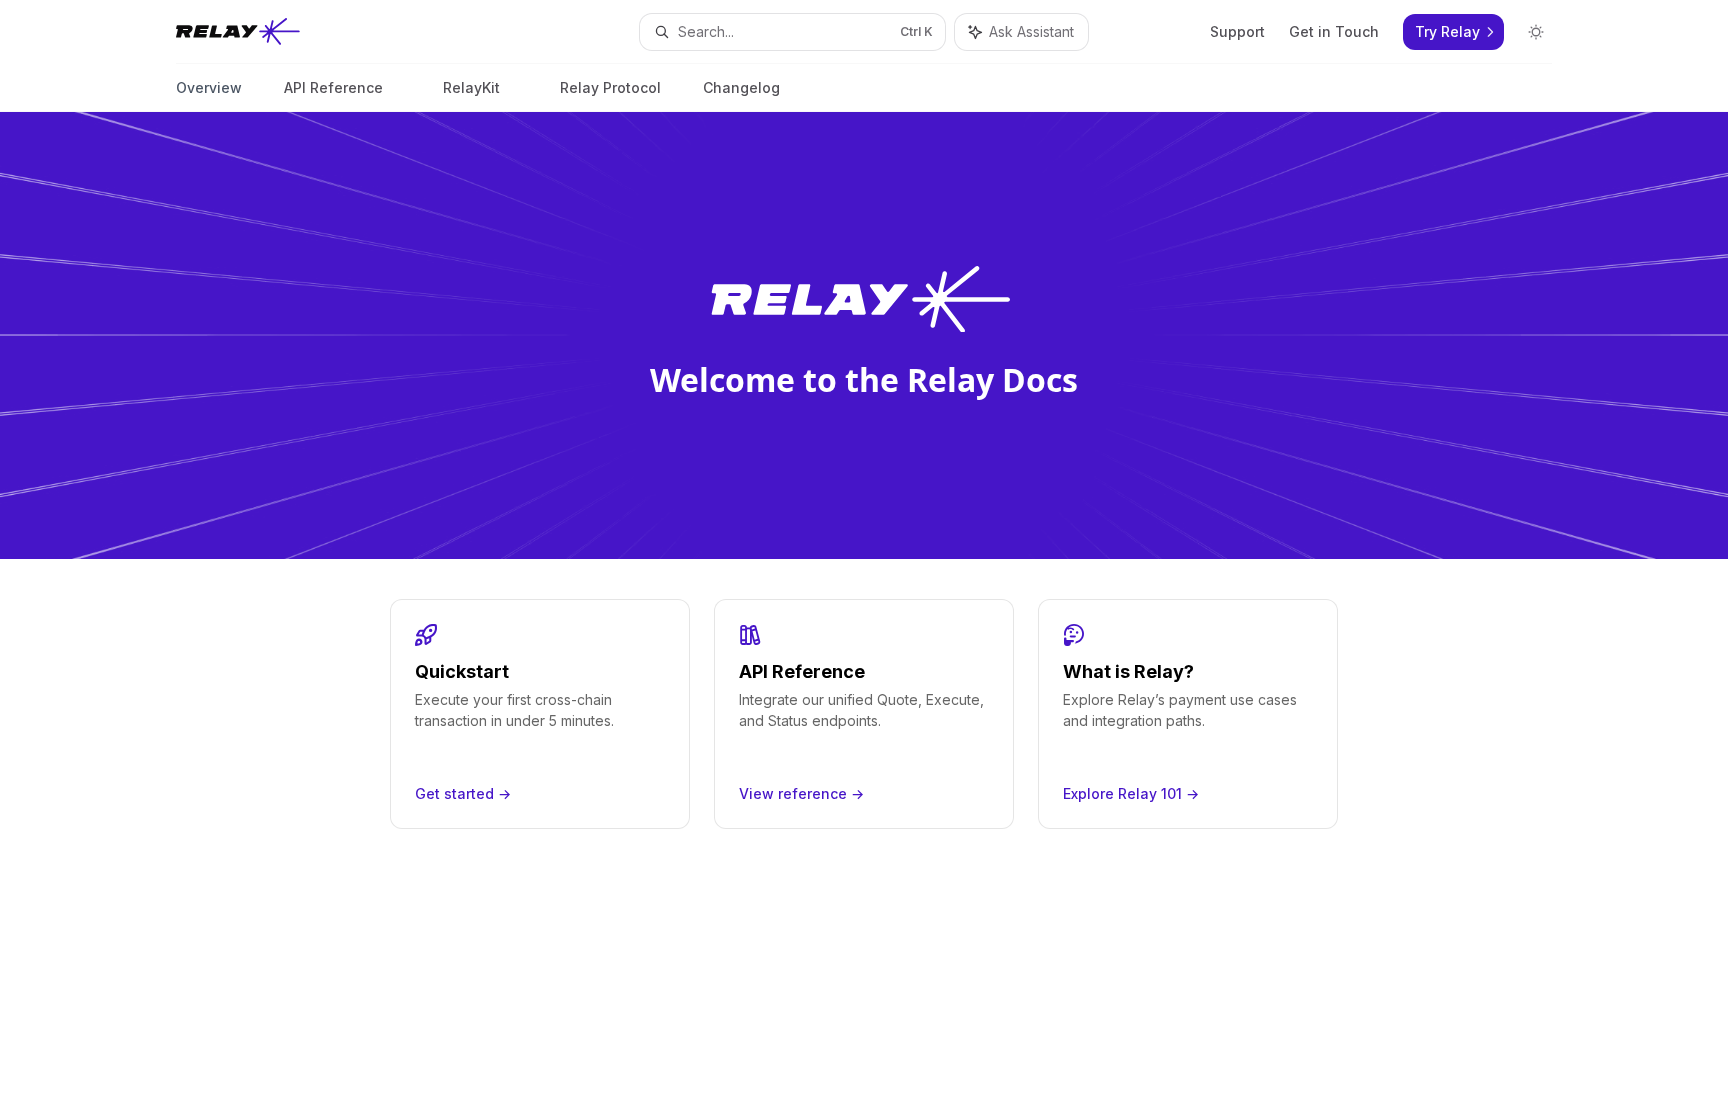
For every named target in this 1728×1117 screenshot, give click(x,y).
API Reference (333, 87)
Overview (209, 87)
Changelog (741, 87)
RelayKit (471, 87)
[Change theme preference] (1536, 32)
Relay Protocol (610, 87)
